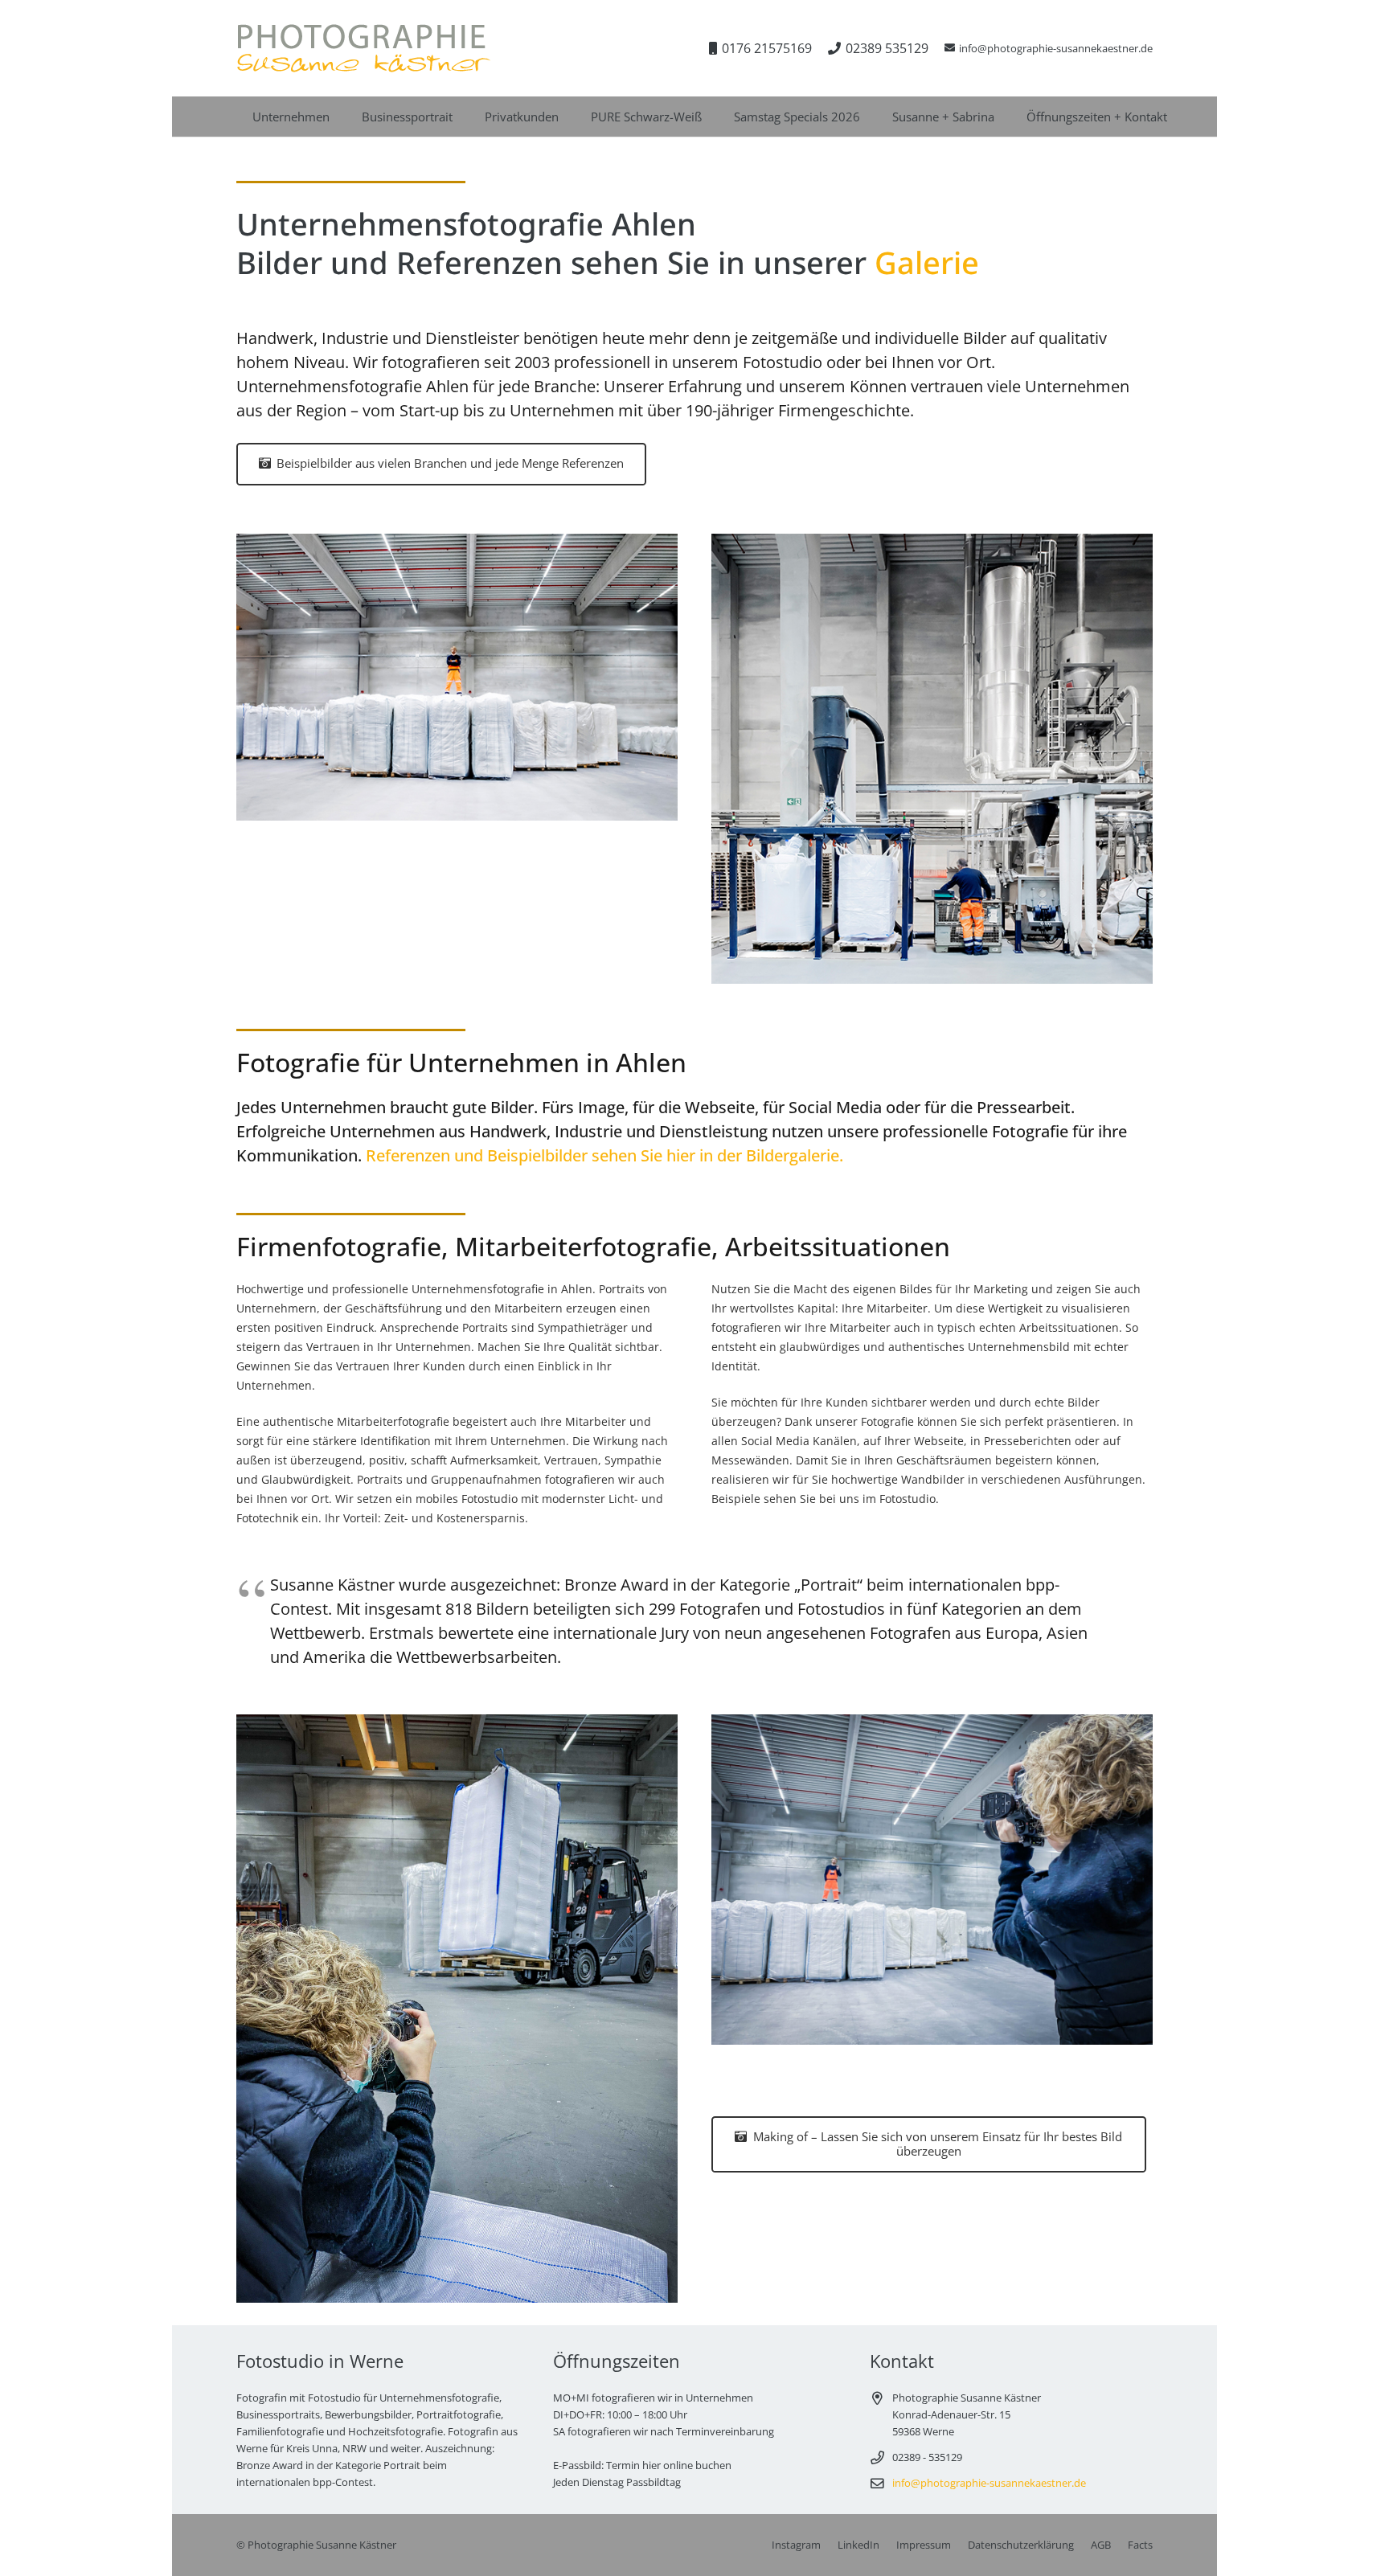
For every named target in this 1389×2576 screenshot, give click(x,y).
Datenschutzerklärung (1021, 2545)
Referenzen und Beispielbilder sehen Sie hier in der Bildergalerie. (604, 1155)
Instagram (796, 2545)
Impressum (924, 2545)
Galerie (927, 262)
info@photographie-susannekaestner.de (989, 2483)
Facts (1140, 2545)
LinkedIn (858, 2545)
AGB (1101, 2545)
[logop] (364, 48)
